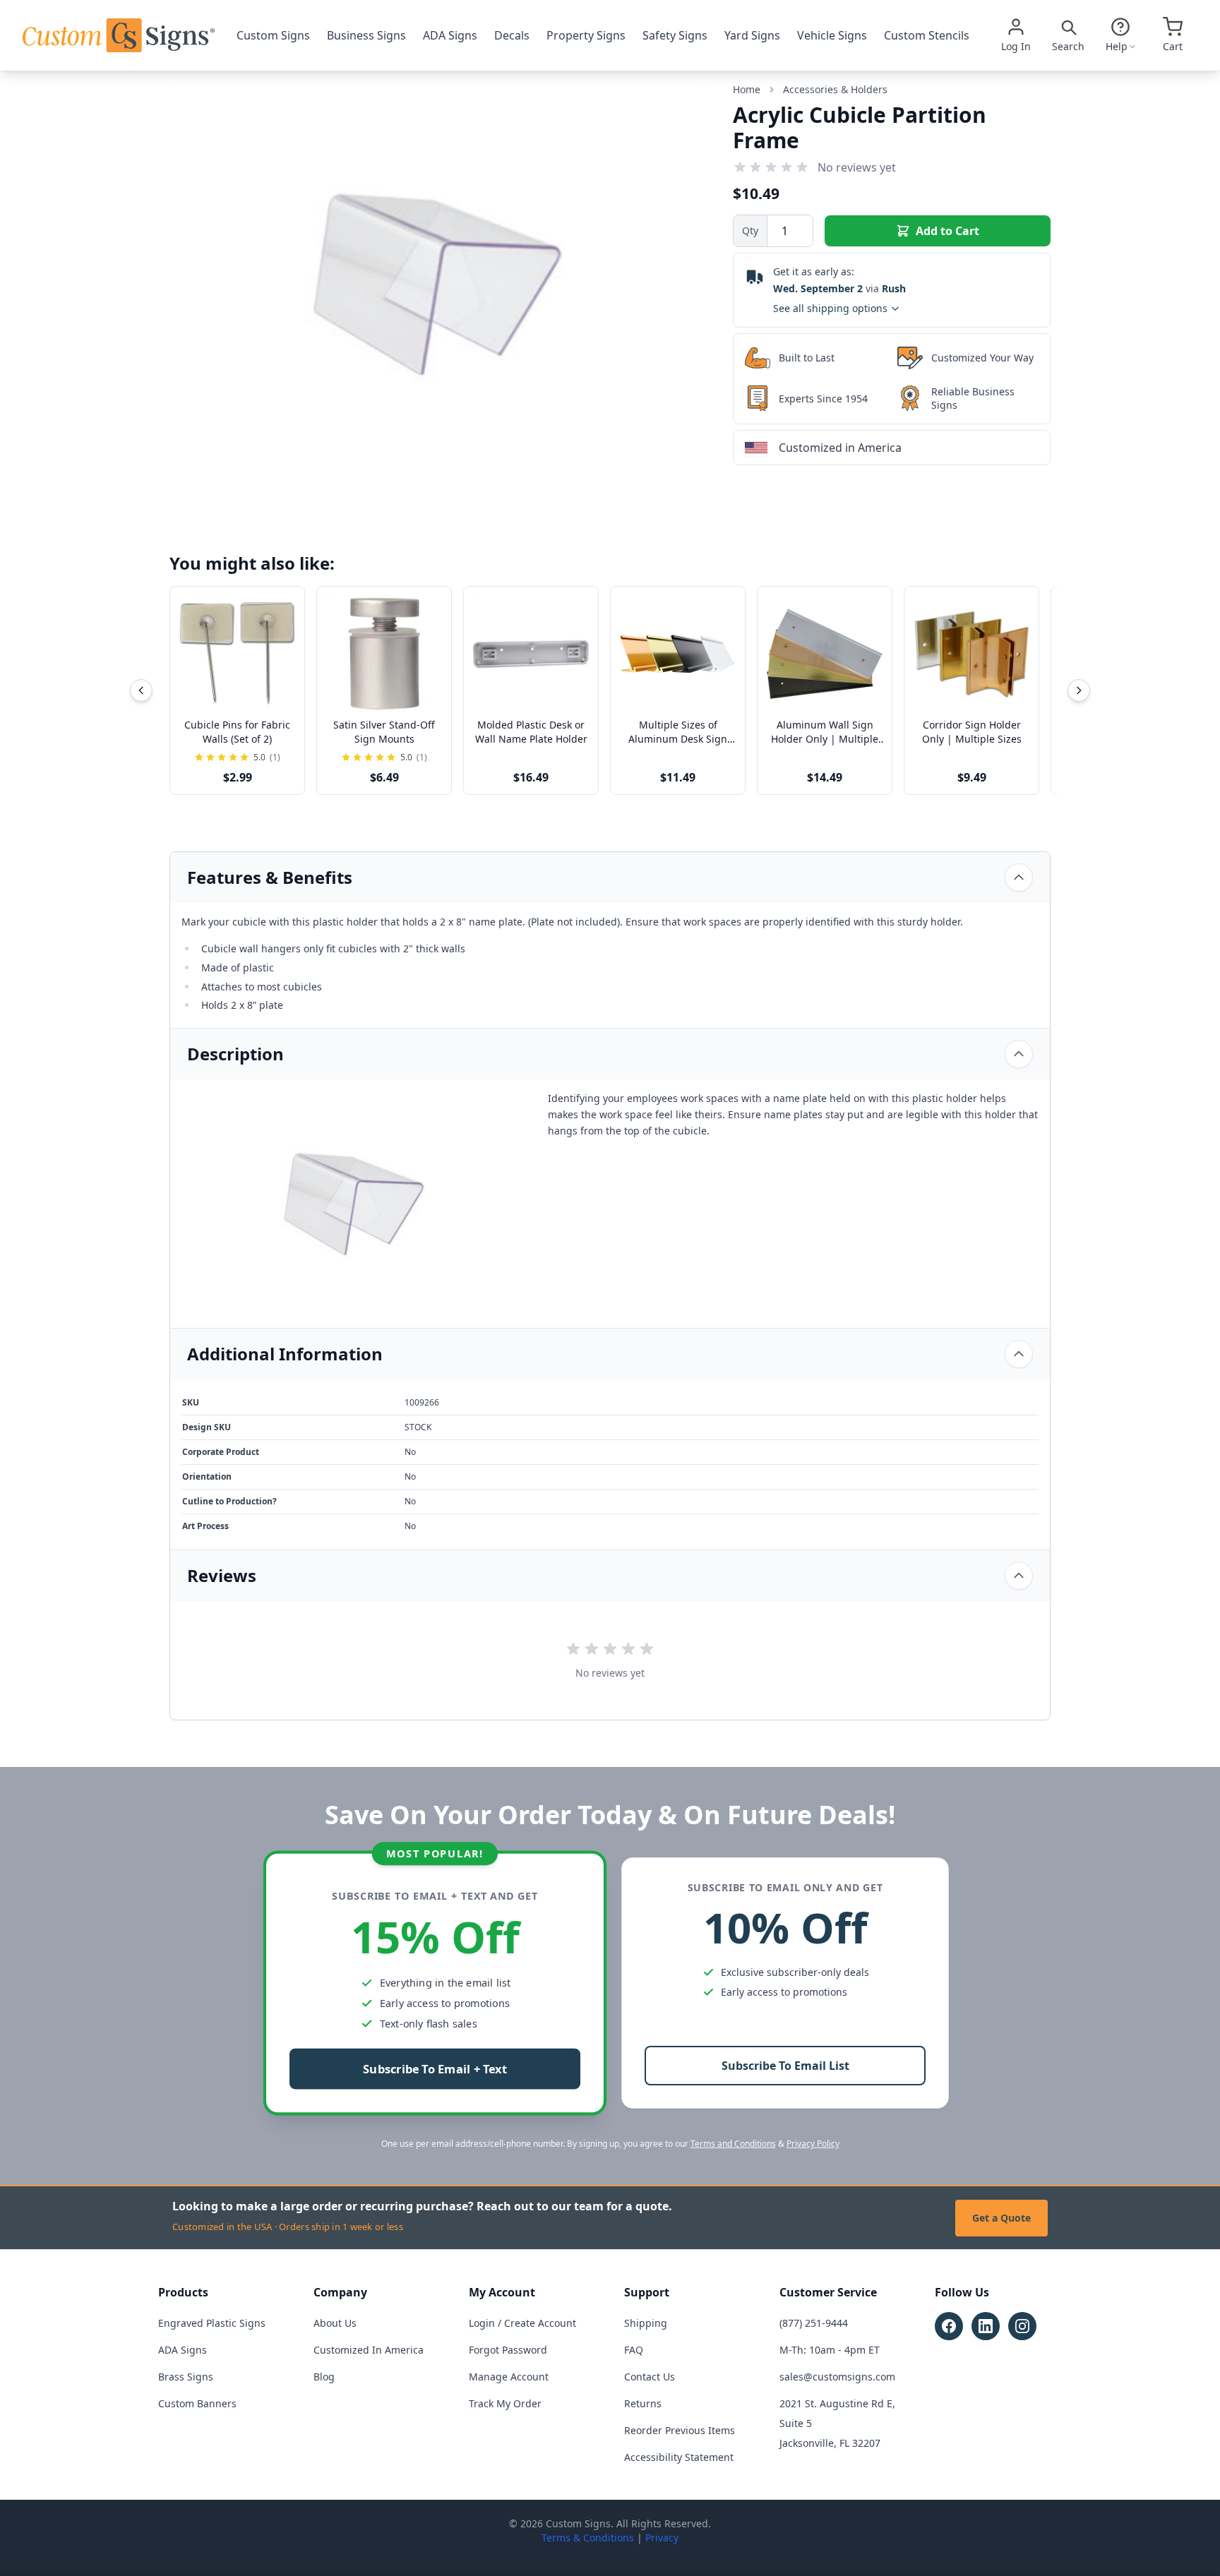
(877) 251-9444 (814, 2323)
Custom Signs (273, 35)
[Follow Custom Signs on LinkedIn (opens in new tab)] (986, 2326)
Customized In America (369, 2350)
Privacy (662, 2538)
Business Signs (366, 35)
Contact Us (650, 2377)
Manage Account (509, 2377)
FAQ (634, 2350)
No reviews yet (857, 167)
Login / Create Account (522, 2323)
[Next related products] (1079, 690)
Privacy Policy (813, 2144)
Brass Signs (186, 2377)
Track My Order (505, 2403)
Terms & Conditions (588, 2538)
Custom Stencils (927, 35)
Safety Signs (675, 35)
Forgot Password (508, 2350)
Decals (512, 35)
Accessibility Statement (679, 2457)
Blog (324, 2377)
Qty (750, 230)
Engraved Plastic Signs (212, 2323)
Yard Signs (752, 35)
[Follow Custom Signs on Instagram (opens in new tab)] (1022, 2326)
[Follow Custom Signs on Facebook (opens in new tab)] (949, 2326)
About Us (335, 2323)
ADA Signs (450, 35)
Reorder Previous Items (680, 2430)
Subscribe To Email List (785, 2066)
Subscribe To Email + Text (435, 2069)
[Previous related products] (141, 690)
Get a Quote (1001, 2218)
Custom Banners (197, 2403)
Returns (643, 2403)
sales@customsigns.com (837, 2377)
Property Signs (586, 35)
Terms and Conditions (733, 2144)
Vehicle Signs (832, 35)
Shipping (646, 2323)
